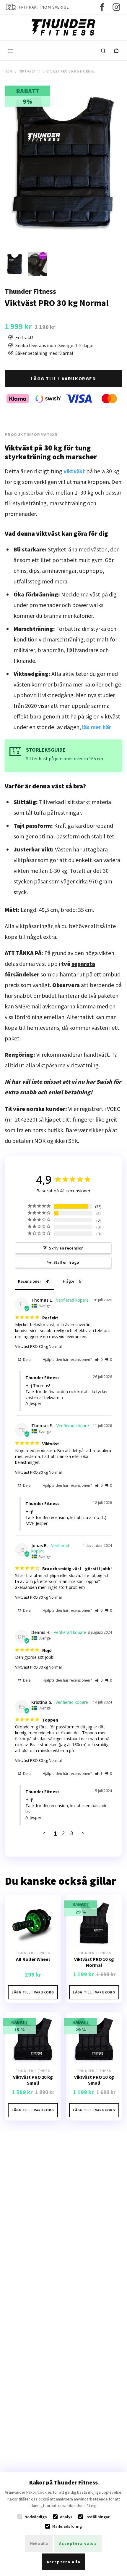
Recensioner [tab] (30, 1281)
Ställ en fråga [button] (66, 1262)
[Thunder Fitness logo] (63, 27)
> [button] (83, 1833)
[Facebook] (102, 7)
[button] (99, 1360)
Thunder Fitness (30, 291)
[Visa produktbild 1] (15, 264)
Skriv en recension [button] (66, 1248)
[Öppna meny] (11, 51)
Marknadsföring (67, 2526)
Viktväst (28, 71)
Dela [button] (26, 1360)
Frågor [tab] (69, 1281)
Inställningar (97, 2517)
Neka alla (39, 2543)
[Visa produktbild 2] (37, 264)
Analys (66, 2517)
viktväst (74, 471)
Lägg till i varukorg (33, 1992)
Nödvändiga (36, 2517)
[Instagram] (116, 7)
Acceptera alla (64, 2562)
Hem (9, 71)
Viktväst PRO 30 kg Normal (38, 1346)
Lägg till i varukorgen (63, 378)
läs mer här (97, 727)
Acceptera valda (78, 2543)
